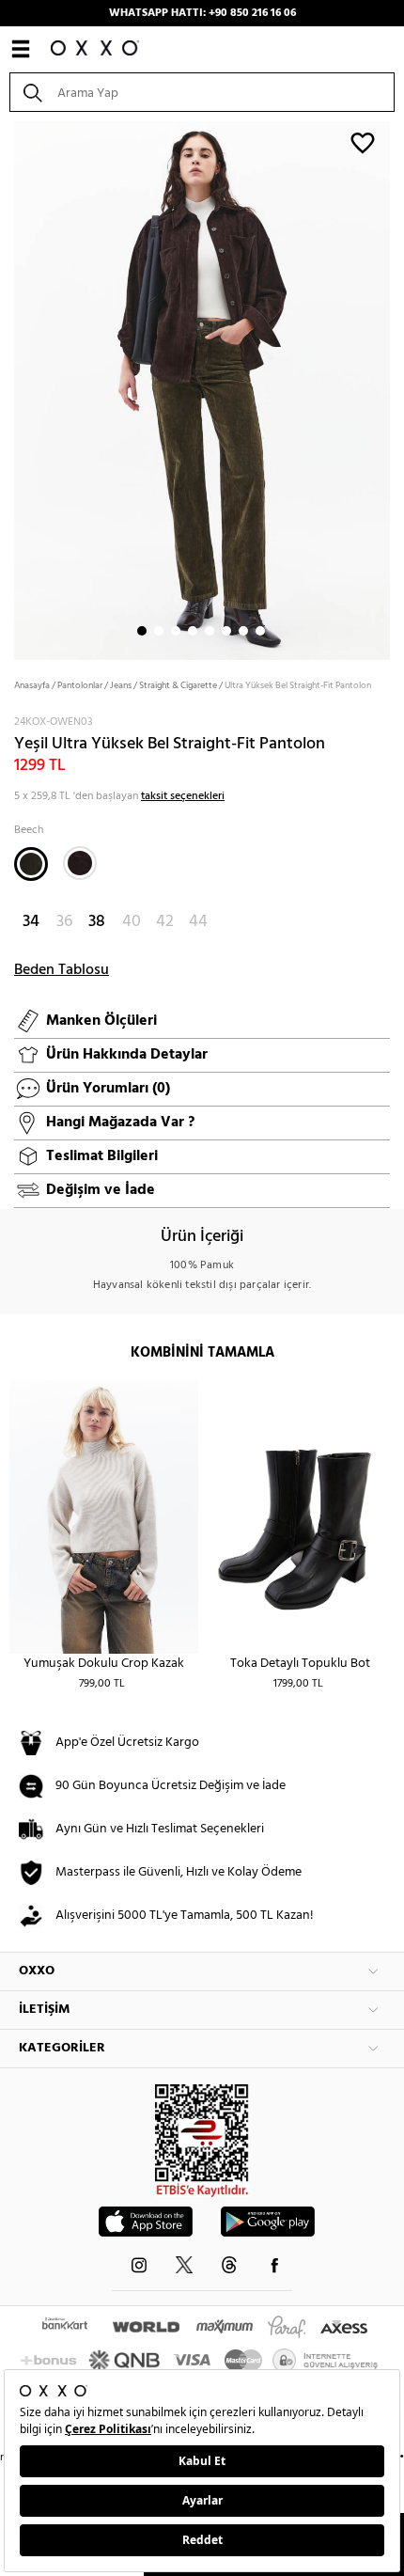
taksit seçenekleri (183, 796)
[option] (202, 389)
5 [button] (210, 631)
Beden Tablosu (62, 970)
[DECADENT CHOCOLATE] (80, 863)
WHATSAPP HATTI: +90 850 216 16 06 (202, 13)
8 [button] (260, 631)
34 (31, 922)
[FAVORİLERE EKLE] (363, 142)
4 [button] (193, 631)
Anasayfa (32, 685)
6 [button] (226, 631)
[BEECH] (31, 864)
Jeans (121, 685)
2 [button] (159, 631)
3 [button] (176, 631)
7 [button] (243, 631)
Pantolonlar (80, 685)
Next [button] (9, 389)
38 (97, 922)
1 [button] (142, 631)
